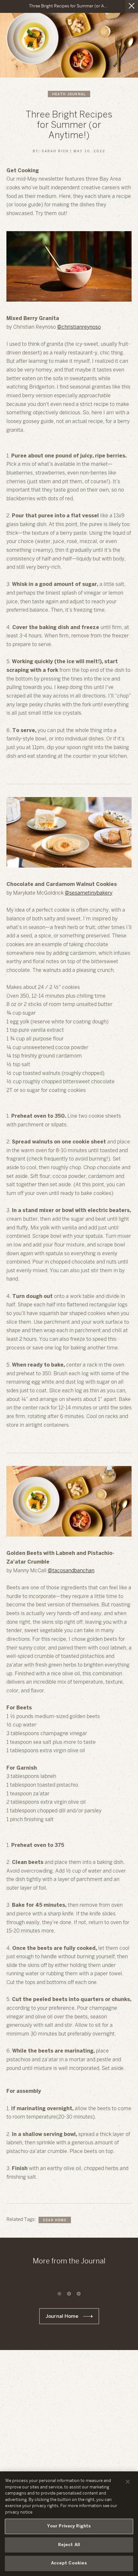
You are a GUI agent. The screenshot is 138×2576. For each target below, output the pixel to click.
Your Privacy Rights (69, 2526)
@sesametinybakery (89, 893)
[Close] (128, 2482)
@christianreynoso (79, 327)
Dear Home (55, 2220)
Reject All (69, 2545)
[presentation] (59, 2294)
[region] (69, 2524)
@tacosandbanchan (71, 1571)
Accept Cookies (69, 2563)
